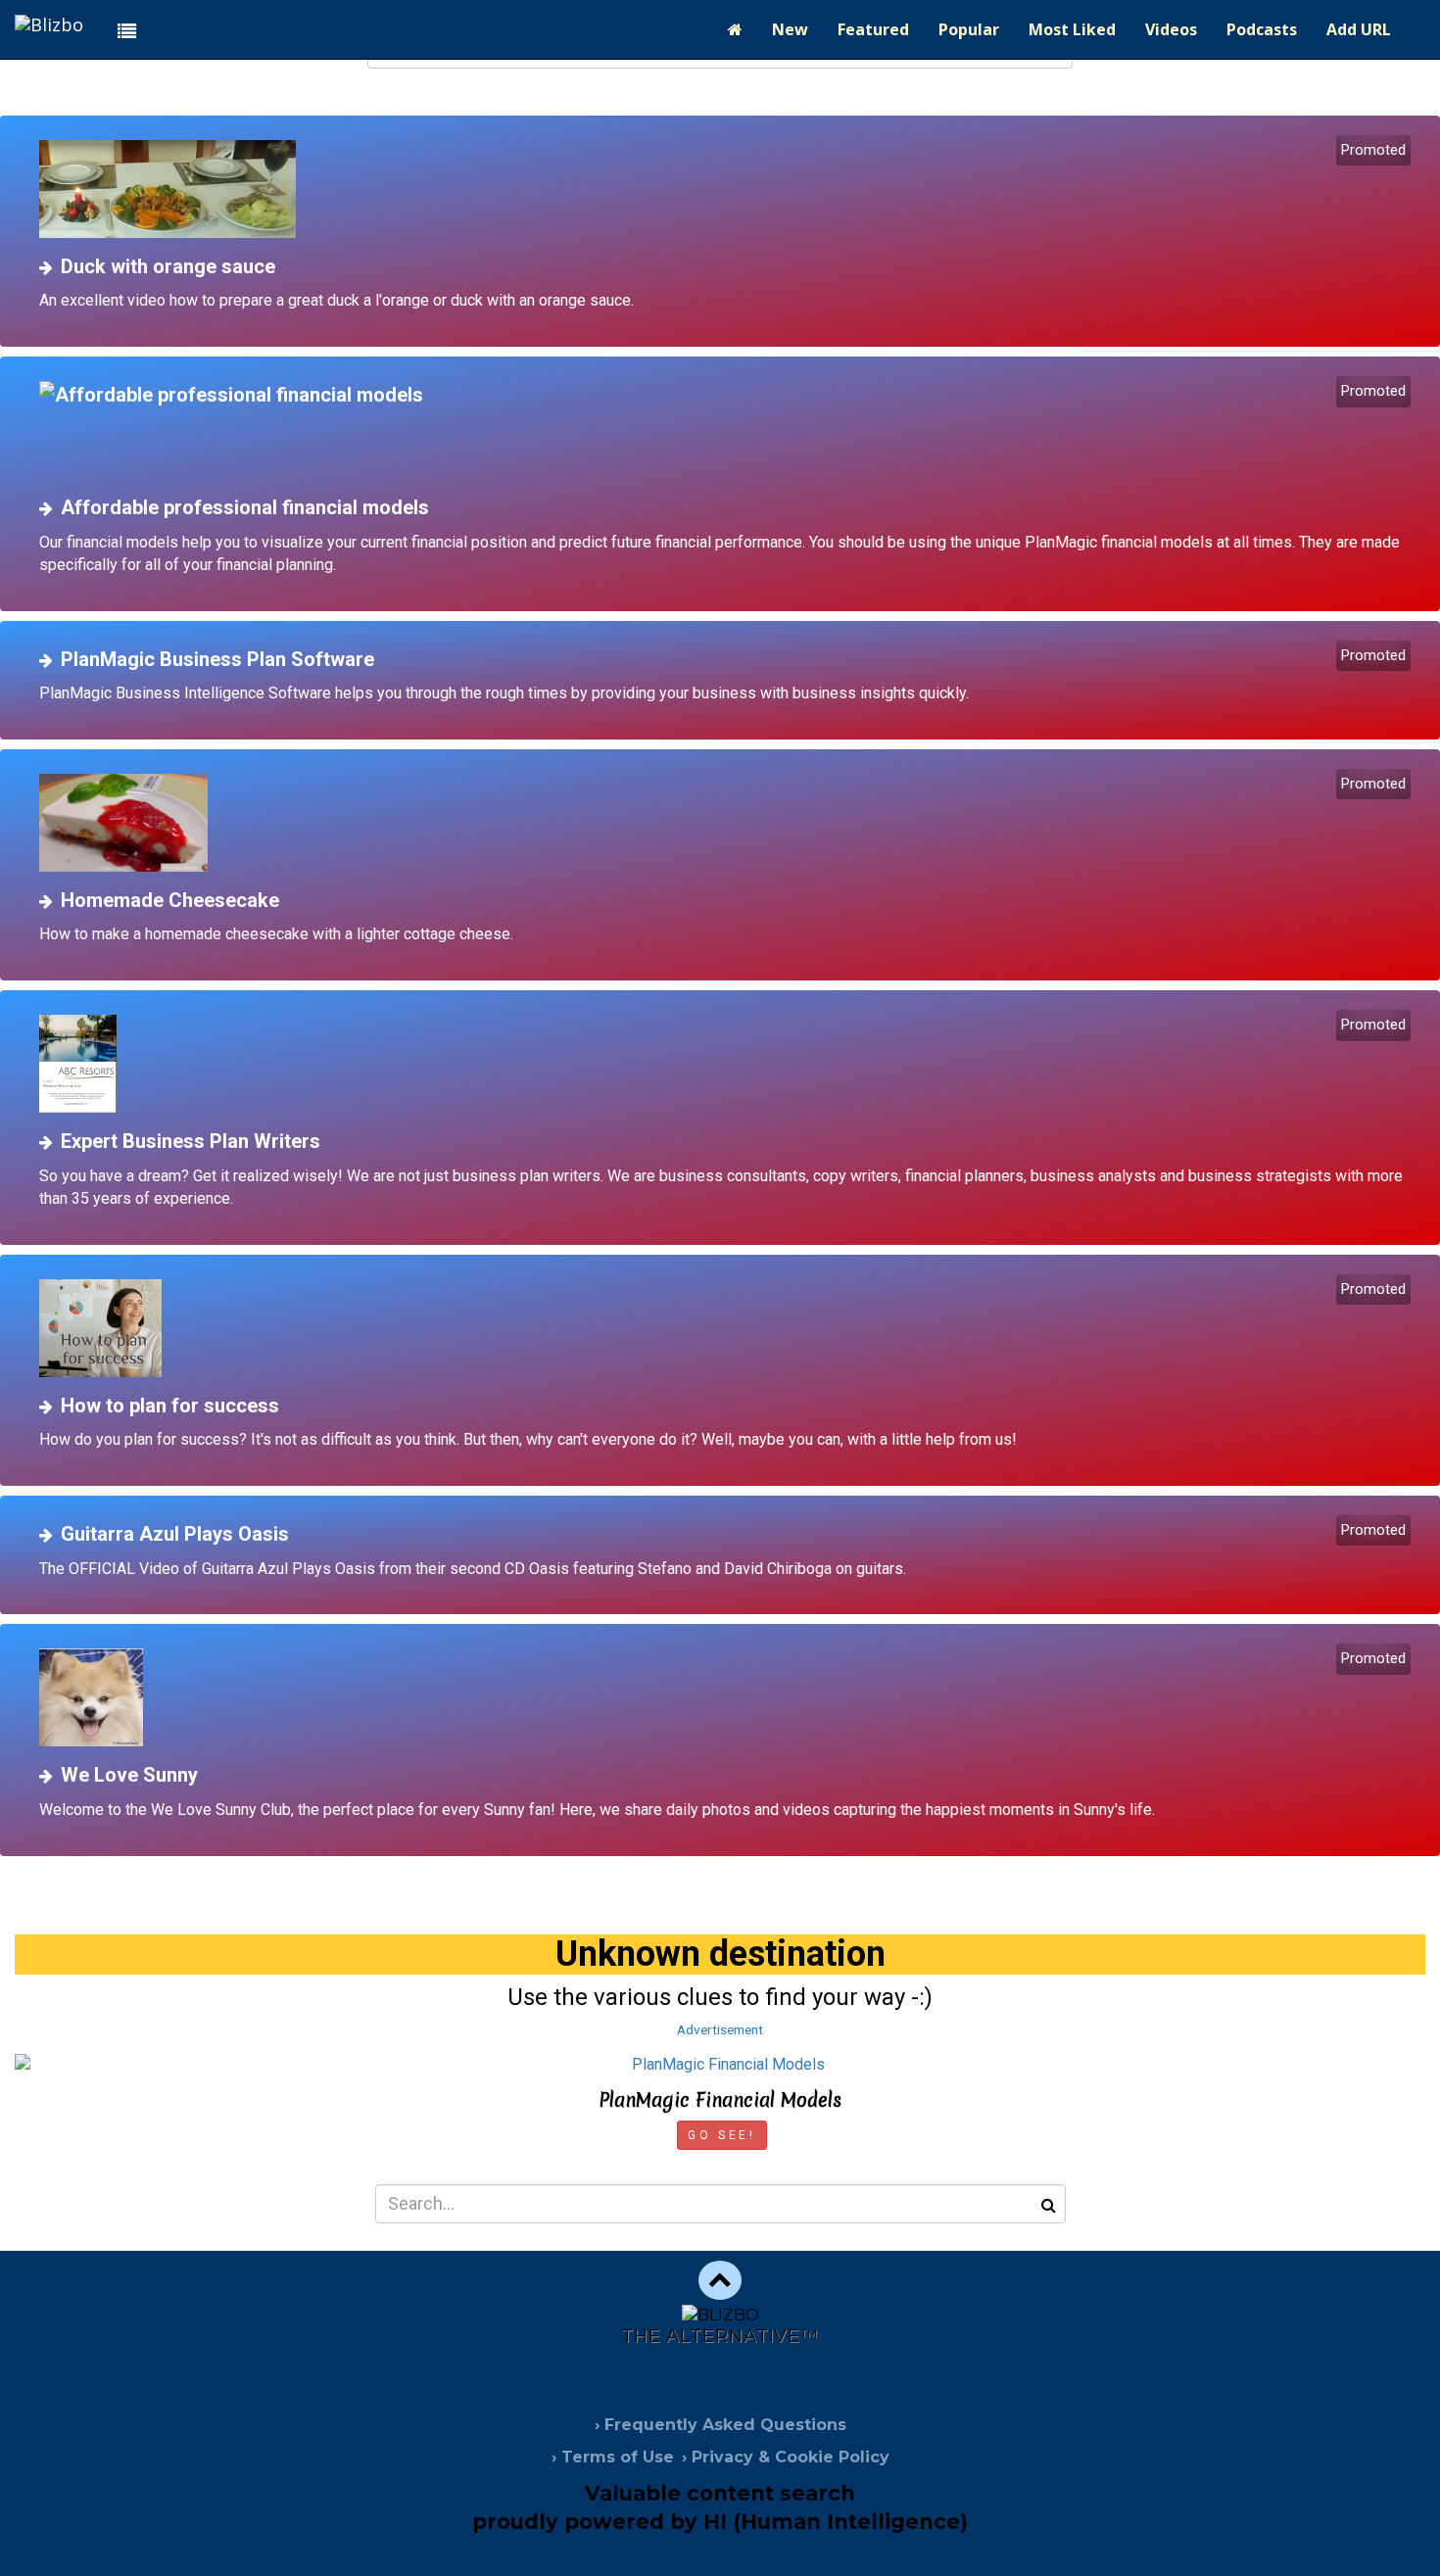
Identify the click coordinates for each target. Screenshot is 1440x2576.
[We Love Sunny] (727, 1697)
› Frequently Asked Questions (720, 2425)
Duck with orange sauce (168, 266)
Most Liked (1072, 29)
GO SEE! (721, 2135)
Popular (969, 29)
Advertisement (720, 2029)
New (790, 29)
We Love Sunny (129, 1775)
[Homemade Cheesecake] (727, 823)
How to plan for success (170, 1406)
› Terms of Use (613, 2457)
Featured (873, 29)
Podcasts (1262, 29)
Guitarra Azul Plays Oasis (175, 1534)
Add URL (1359, 29)
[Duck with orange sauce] (727, 189)
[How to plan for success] (727, 1328)
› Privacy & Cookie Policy (786, 2457)
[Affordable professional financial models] (727, 430)
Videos (1171, 29)
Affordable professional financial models (245, 507)
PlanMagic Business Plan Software (217, 659)
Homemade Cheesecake (170, 900)
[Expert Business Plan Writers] (727, 1064)
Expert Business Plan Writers (191, 1141)
